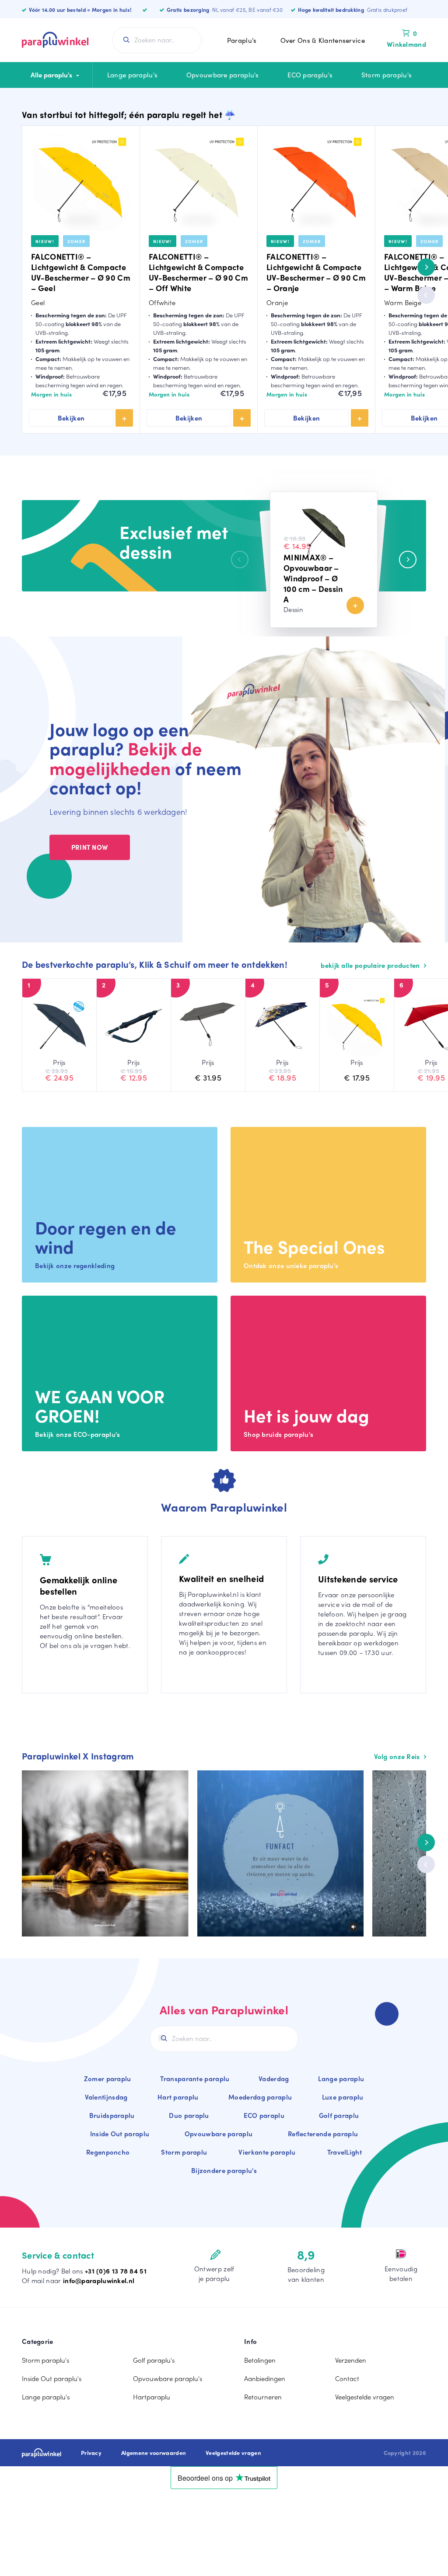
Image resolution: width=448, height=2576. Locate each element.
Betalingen (260, 2360)
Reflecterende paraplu (323, 2134)
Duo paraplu (189, 2115)
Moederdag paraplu (260, 2097)
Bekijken (71, 418)
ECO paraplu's (310, 75)
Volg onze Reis (398, 1756)
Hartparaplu (152, 2397)
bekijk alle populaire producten (371, 965)
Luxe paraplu (343, 2097)
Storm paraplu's (387, 75)
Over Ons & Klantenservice (323, 40)
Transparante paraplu (195, 2079)
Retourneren (263, 2397)
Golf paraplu (339, 2115)
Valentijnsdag (106, 2097)
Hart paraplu (178, 2097)
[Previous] (426, 295)
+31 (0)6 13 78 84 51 (116, 2271)
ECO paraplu (264, 2115)
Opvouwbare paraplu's (223, 75)
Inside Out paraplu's (52, 2378)
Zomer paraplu (108, 2079)
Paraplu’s (242, 40)
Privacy (91, 2453)
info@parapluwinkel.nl (99, 2281)
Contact (347, 2378)
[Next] (426, 267)
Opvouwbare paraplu (219, 2134)
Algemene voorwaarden (154, 2453)
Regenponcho (108, 2152)
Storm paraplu (184, 2152)
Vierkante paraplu (267, 2152)
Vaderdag (274, 2079)
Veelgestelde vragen (365, 2397)
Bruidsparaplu (112, 2115)
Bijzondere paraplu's (224, 2170)
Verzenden (351, 2360)
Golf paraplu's (154, 2360)
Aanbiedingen (265, 2378)
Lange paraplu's (133, 75)
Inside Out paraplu (120, 2134)
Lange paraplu (341, 2079)
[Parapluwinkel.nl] (55, 40)
